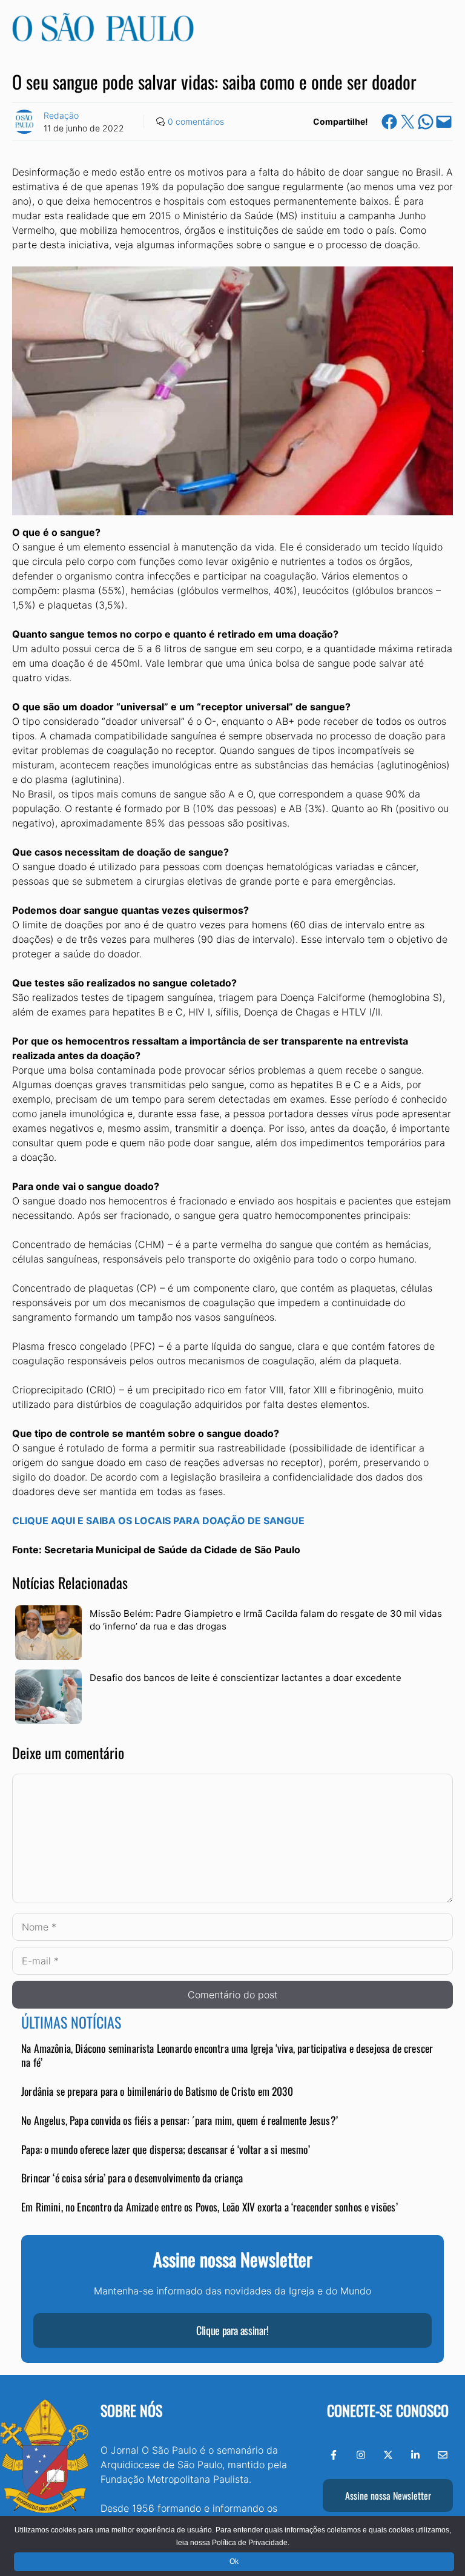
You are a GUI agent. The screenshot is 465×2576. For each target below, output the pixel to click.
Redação (61, 115)
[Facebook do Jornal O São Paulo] (334, 2455)
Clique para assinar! (232, 2330)
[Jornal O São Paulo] (103, 38)
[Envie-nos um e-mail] (443, 2455)
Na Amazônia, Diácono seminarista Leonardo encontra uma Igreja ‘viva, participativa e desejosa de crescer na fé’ (227, 2055)
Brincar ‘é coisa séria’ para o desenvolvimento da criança (132, 2178)
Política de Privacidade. (251, 2543)
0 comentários (196, 121)
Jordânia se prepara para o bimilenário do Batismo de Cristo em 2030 (157, 2091)
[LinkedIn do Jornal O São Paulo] (415, 2455)
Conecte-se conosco (388, 2410)
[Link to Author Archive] (24, 122)
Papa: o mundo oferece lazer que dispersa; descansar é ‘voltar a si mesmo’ (166, 2149)
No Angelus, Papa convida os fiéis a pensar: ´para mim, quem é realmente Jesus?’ (180, 2120)
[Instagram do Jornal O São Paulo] (361, 2455)
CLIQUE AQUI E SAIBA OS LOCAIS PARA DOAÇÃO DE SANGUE (158, 1521)
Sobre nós (131, 2410)
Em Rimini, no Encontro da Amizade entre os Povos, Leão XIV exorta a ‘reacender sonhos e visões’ (209, 2207)
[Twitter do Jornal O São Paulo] (388, 2455)
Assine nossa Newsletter (388, 2495)
